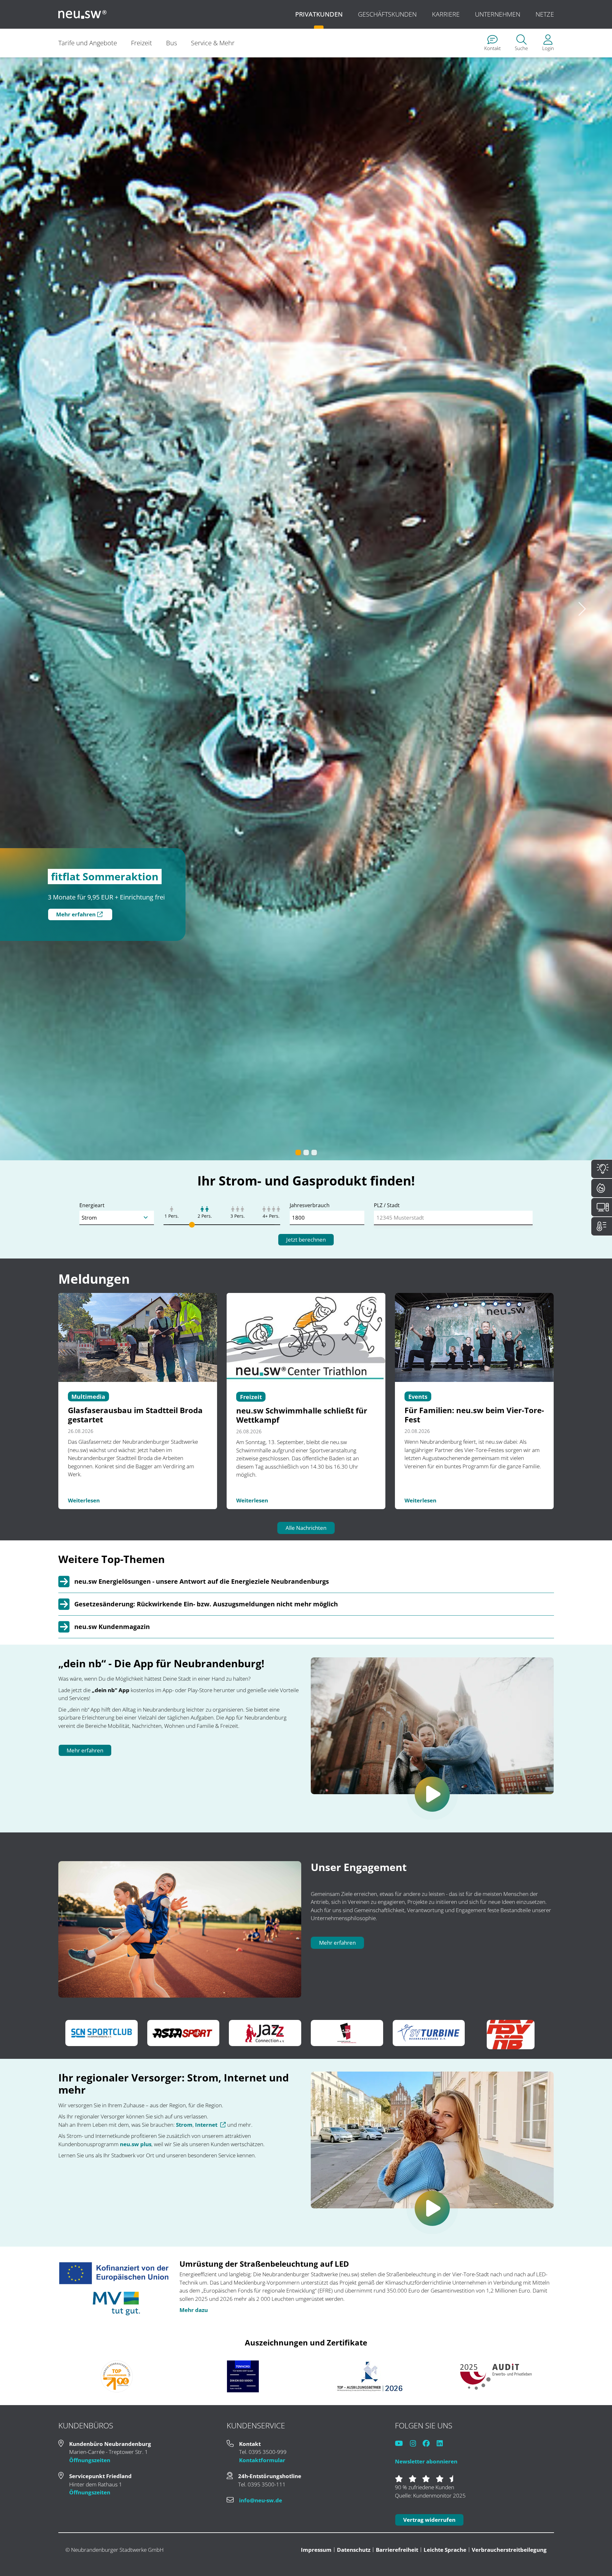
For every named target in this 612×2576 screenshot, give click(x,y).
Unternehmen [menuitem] (498, 14)
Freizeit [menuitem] (142, 43)
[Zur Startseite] (83, 14)
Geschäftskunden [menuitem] (387, 14)
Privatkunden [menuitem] (319, 14)
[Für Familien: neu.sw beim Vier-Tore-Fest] (474, 1908)
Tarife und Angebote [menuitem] (88, 43)
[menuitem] (492, 43)
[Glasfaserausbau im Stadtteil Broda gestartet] (138, 1908)
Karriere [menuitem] (446, 14)
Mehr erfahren (76, 914)
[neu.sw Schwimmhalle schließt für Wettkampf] (306, 1908)
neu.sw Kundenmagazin (112, 2198)
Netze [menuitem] (545, 14)
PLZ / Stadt (387, 1777)
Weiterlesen (84, 2072)
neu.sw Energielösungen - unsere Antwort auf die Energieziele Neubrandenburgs (202, 2153)
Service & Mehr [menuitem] (213, 43)
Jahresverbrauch (310, 1777)
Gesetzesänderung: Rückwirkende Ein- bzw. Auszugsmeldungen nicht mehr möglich (206, 2175)
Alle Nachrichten (306, 2099)
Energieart (92, 1777)
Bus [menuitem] (171, 43)
